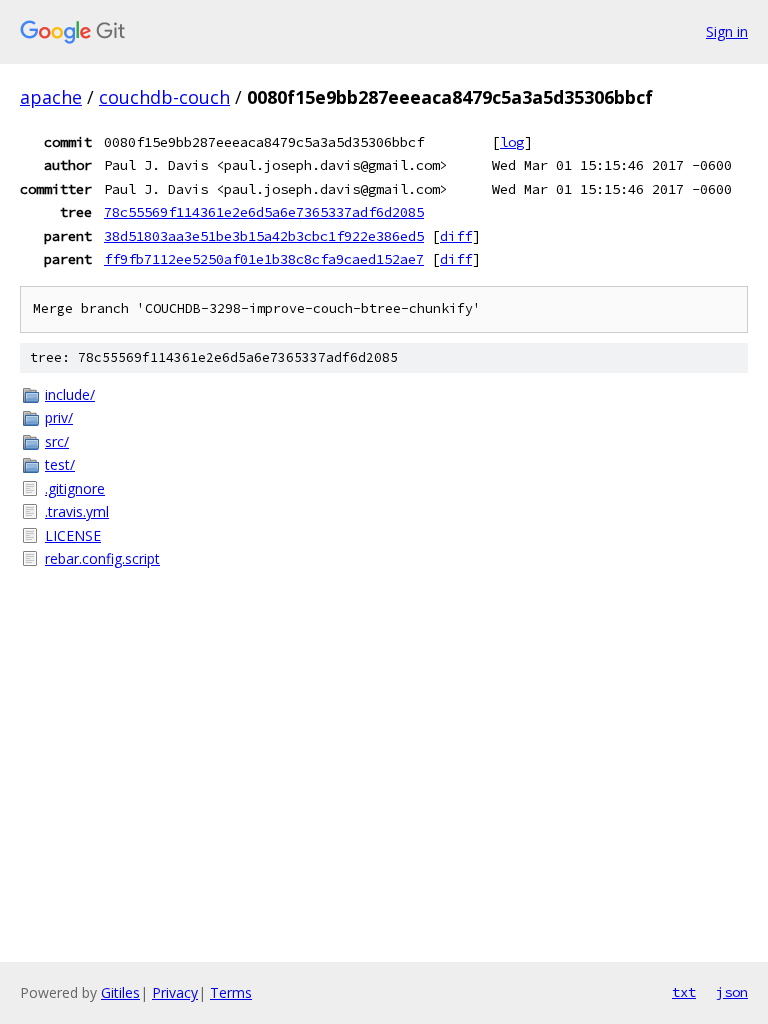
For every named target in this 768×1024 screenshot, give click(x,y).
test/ (60, 464)
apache (51, 97)
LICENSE (73, 535)
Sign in (727, 31)
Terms (231, 992)
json (732, 992)
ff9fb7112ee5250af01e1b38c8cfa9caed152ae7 (264, 259)
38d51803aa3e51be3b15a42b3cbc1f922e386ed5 (264, 236)
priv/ (59, 417)
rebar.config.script (102, 558)
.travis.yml (77, 511)
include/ (70, 394)
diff (456, 236)
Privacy (175, 992)
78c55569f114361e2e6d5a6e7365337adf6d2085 (264, 212)
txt (684, 992)
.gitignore (75, 488)
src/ (57, 441)
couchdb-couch (164, 97)
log (512, 142)
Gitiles (120, 992)
